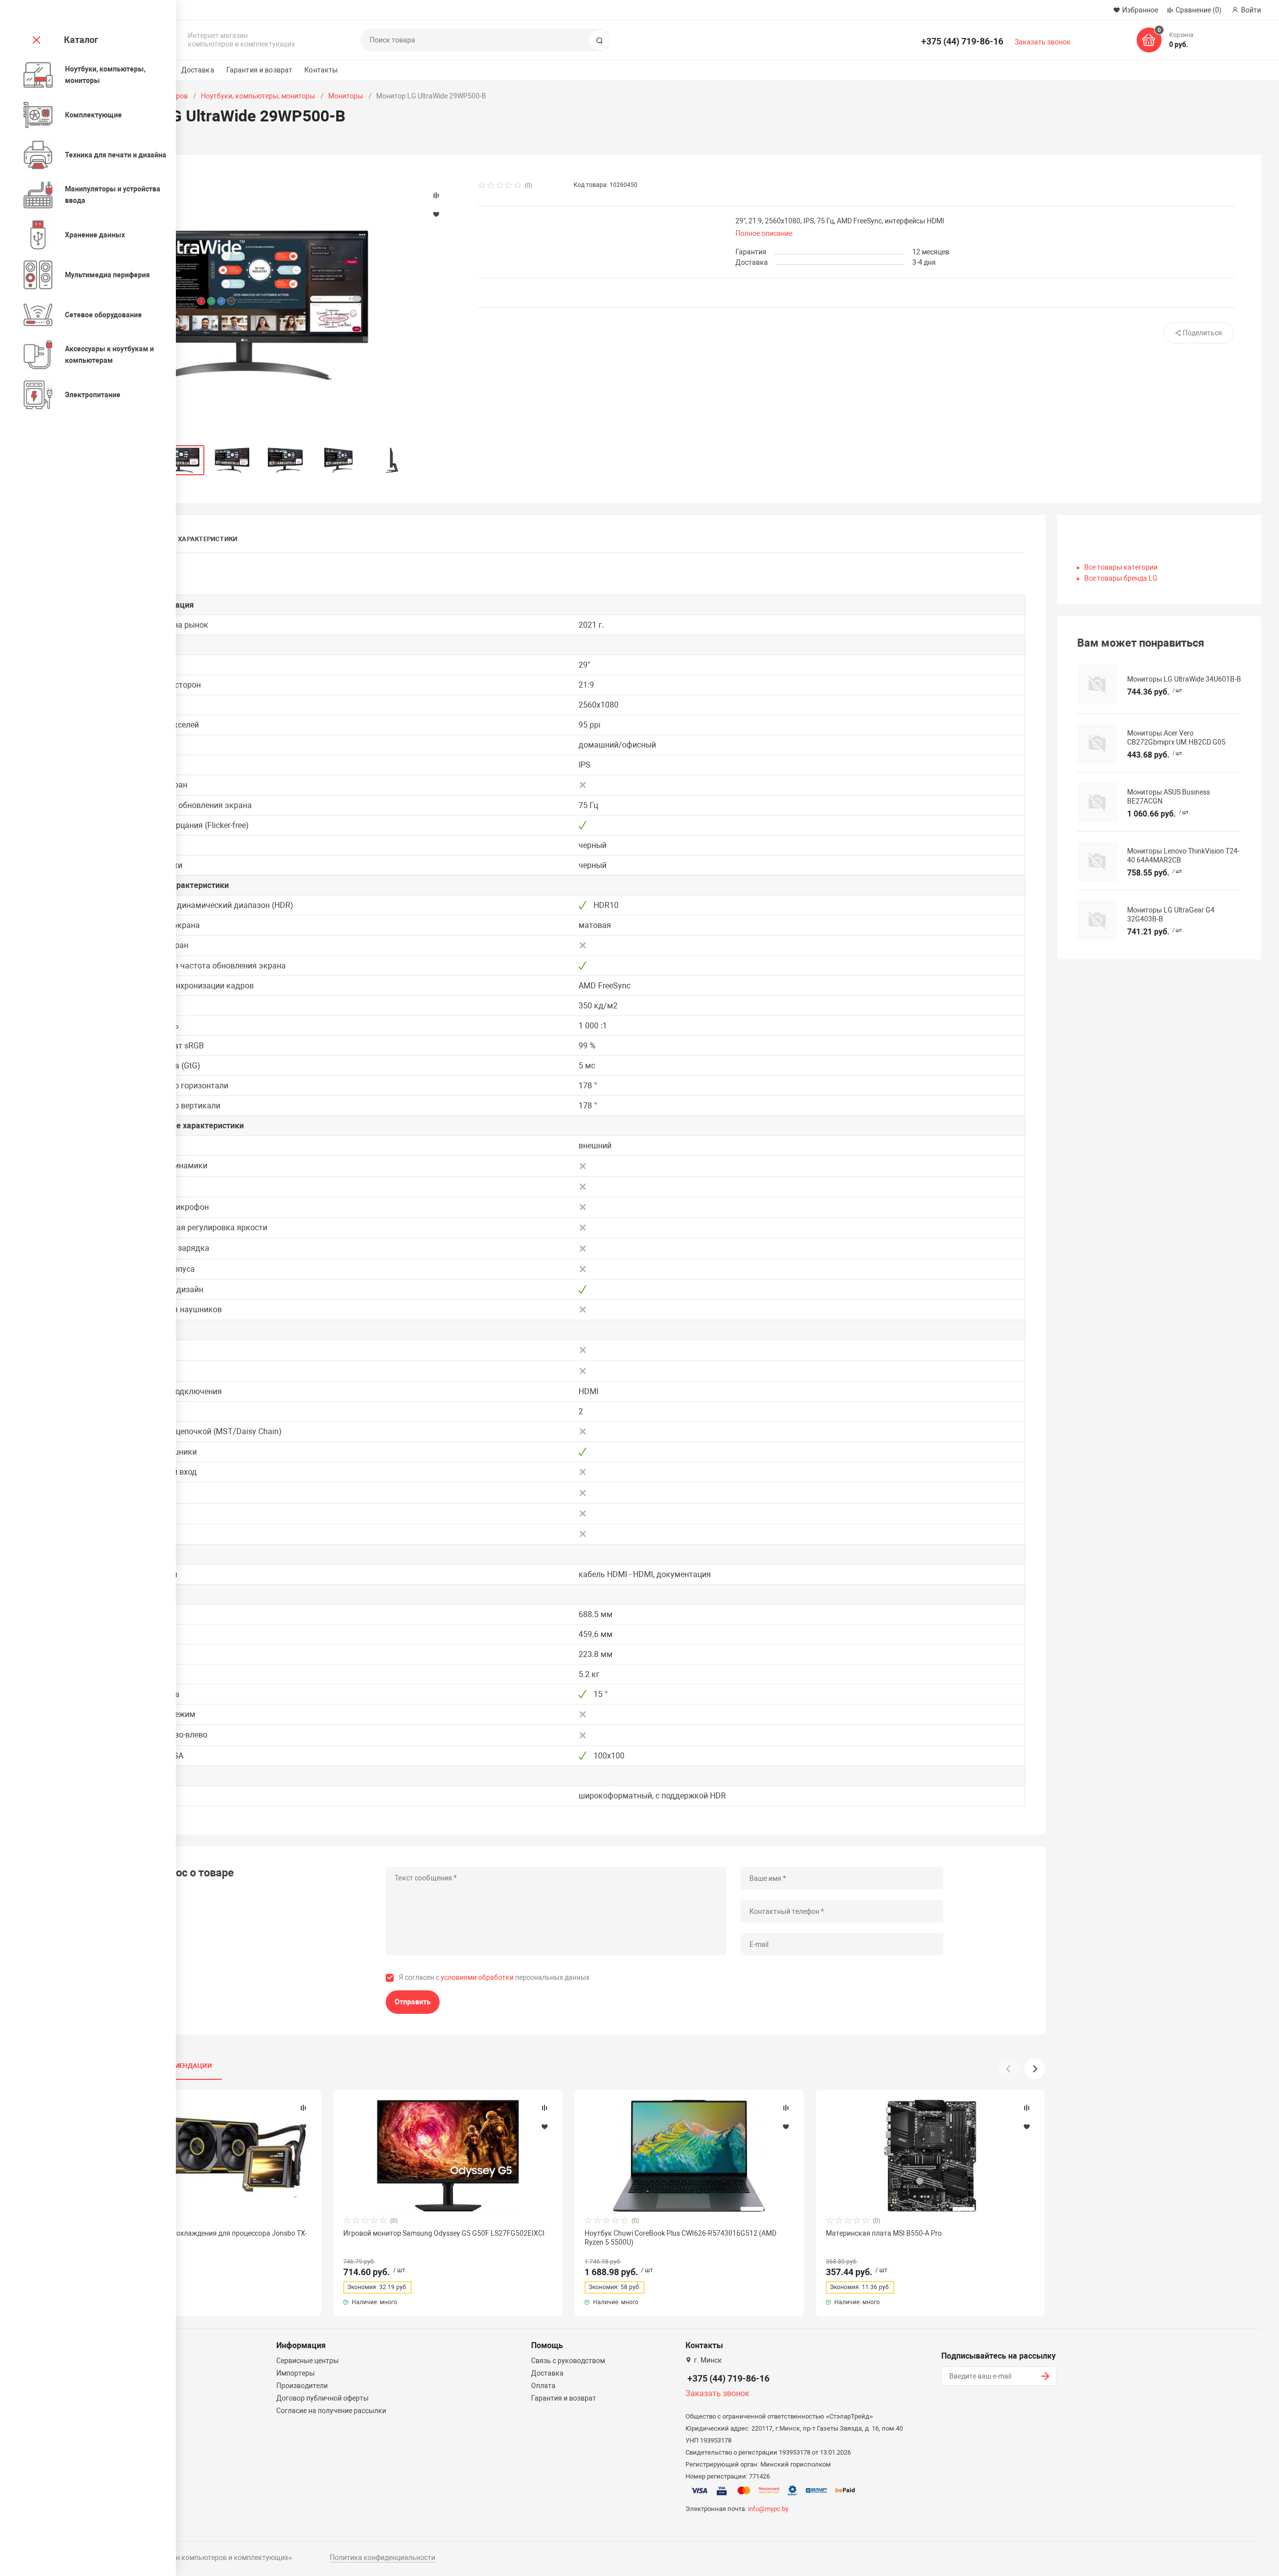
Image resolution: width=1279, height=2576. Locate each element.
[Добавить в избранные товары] (303, 2126)
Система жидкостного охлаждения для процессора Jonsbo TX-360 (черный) (204, 2238)
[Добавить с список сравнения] (303, 2108)
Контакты (321, 70)
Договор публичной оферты (322, 2398)
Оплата (543, 2386)
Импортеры (296, 2373)
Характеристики (208, 539)
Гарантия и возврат (260, 70)
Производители (302, 2386)
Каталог (81, 40)
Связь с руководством (568, 2361)
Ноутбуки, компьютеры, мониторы (258, 96)
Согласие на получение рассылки (331, 2411)
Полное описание (764, 233)
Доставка (198, 70)
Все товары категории (1121, 567)
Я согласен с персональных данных (494, 1977)
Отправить (413, 2002)
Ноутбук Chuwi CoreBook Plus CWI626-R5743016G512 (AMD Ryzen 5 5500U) (680, 2238)
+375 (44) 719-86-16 (962, 41)
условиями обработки (477, 1977)
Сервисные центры (308, 2361)
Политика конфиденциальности (382, 2558)
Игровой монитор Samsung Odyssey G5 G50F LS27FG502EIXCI (444, 2233)
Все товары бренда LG (1121, 578)
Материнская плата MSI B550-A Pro (884, 2233)
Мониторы (346, 96)
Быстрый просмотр (207, 2156)
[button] (1035, 2069)
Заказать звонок (1043, 42)
